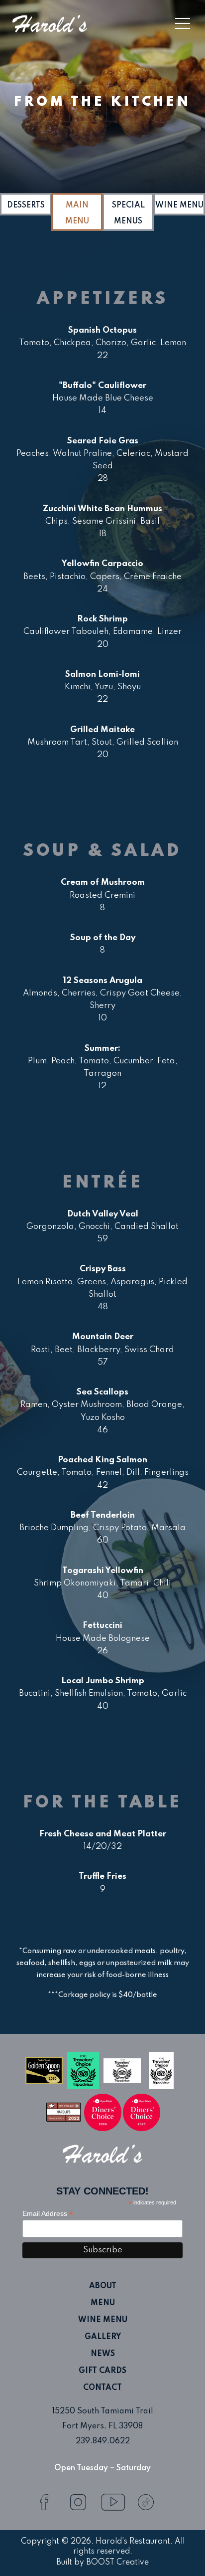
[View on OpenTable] (103, 2112)
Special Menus (128, 213)
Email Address (48, 2214)
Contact (102, 2388)
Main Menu (77, 213)
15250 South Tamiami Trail (102, 2411)
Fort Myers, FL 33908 (102, 2426)
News (103, 2354)
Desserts (26, 205)
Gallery (103, 2337)
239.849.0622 (103, 2441)
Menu (103, 2303)
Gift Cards (102, 2371)
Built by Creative (102, 2563)
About (103, 2286)
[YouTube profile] (112, 2495)
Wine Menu (179, 205)
